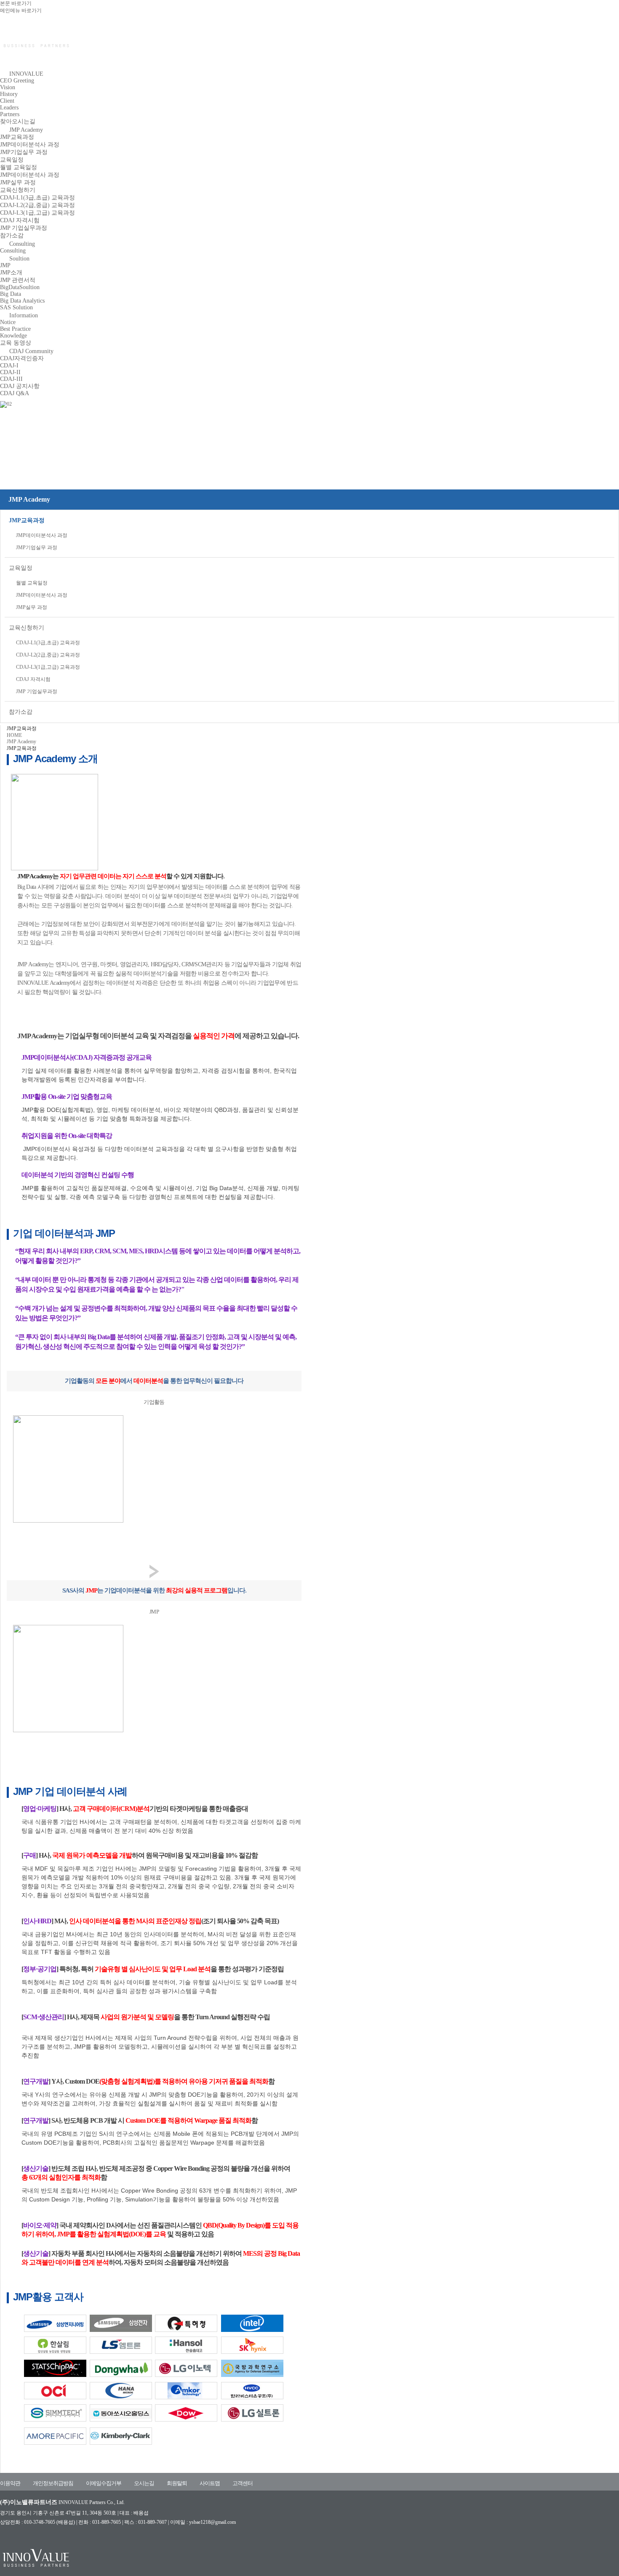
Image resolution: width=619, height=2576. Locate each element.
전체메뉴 (610, 56)
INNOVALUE (26, 74)
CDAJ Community (31, 351)
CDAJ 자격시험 (20, 220)
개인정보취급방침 (53, 2483)
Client (7, 101)
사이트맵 (210, 2483)
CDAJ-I (9, 366)
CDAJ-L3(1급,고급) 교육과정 (37, 213)
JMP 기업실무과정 (24, 228)
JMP (5, 265)
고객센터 (243, 2483)
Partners (10, 114)
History (9, 94)
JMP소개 (11, 272)
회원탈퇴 (177, 2483)
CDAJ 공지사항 (20, 386)
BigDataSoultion (20, 287)
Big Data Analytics (22, 301)
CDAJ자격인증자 (22, 358)
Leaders (9, 108)
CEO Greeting (17, 81)
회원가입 (535, 56)
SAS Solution (16, 307)
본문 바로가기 (16, 3)
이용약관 (10, 2483)
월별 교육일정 (19, 167)
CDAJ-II (10, 372)
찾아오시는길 (18, 121)
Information (24, 315)
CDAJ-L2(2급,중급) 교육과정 (37, 205)
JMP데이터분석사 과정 (30, 145)
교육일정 (12, 160)
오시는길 (144, 2483)
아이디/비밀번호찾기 (572, 56)
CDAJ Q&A (15, 393)
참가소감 (12, 235)
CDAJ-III (11, 379)
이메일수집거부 (104, 2483)
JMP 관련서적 (18, 280)
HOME (14, 735)
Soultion (19, 259)
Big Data (11, 294)
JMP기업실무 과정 (24, 152)
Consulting (22, 244)
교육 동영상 (16, 343)
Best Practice (15, 329)
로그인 (512, 56)
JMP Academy (26, 130)
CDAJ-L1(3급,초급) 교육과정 (37, 198)
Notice (8, 322)
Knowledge (13, 336)
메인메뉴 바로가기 (21, 11)
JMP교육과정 (17, 137)
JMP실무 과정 (18, 182)
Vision (8, 87)
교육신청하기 (18, 190)
